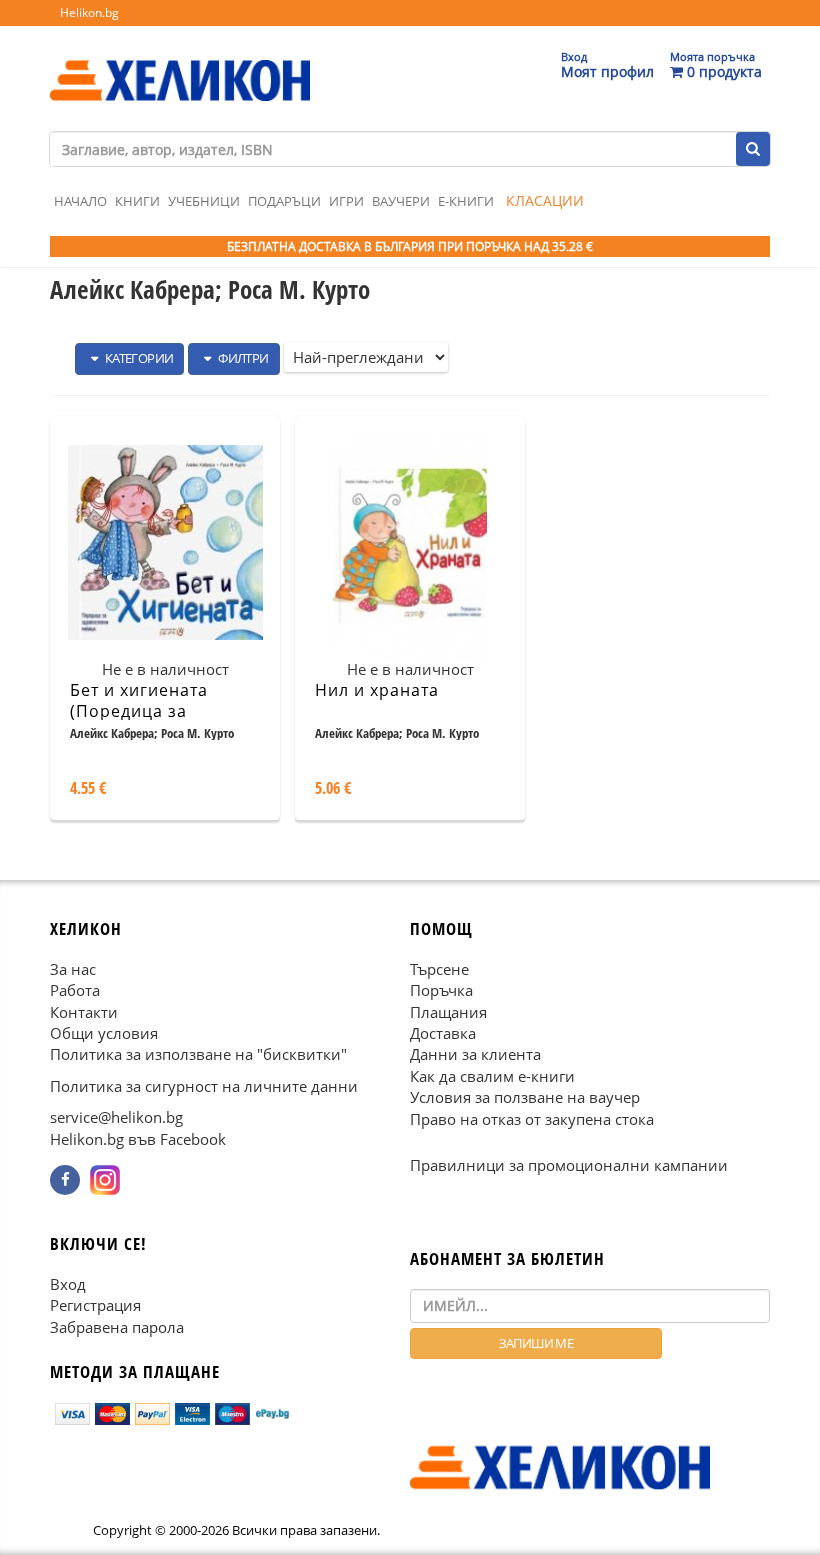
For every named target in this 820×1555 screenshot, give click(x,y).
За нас (73, 969)
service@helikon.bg (116, 1117)
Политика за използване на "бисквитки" (198, 1054)
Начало (80, 201)
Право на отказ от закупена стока (532, 1119)
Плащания (448, 1011)
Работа (75, 990)
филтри (242, 358)
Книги (137, 201)
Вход (68, 1284)
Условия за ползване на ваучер (525, 1097)
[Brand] (180, 61)
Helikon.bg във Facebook (138, 1139)
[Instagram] (105, 1180)
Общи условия (104, 1033)
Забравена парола (117, 1326)
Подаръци (284, 201)
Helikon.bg (89, 12)
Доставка (443, 1033)
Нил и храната (377, 690)
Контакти (84, 1011)
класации (545, 200)
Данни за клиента (475, 1054)
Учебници (204, 201)
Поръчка (441, 990)
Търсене (439, 969)
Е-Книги (466, 201)
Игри (346, 201)
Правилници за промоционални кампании (569, 1165)
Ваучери (401, 201)
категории (137, 358)
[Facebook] (65, 1180)
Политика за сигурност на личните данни (204, 1086)
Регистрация (95, 1305)
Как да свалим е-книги (492, 1076)
